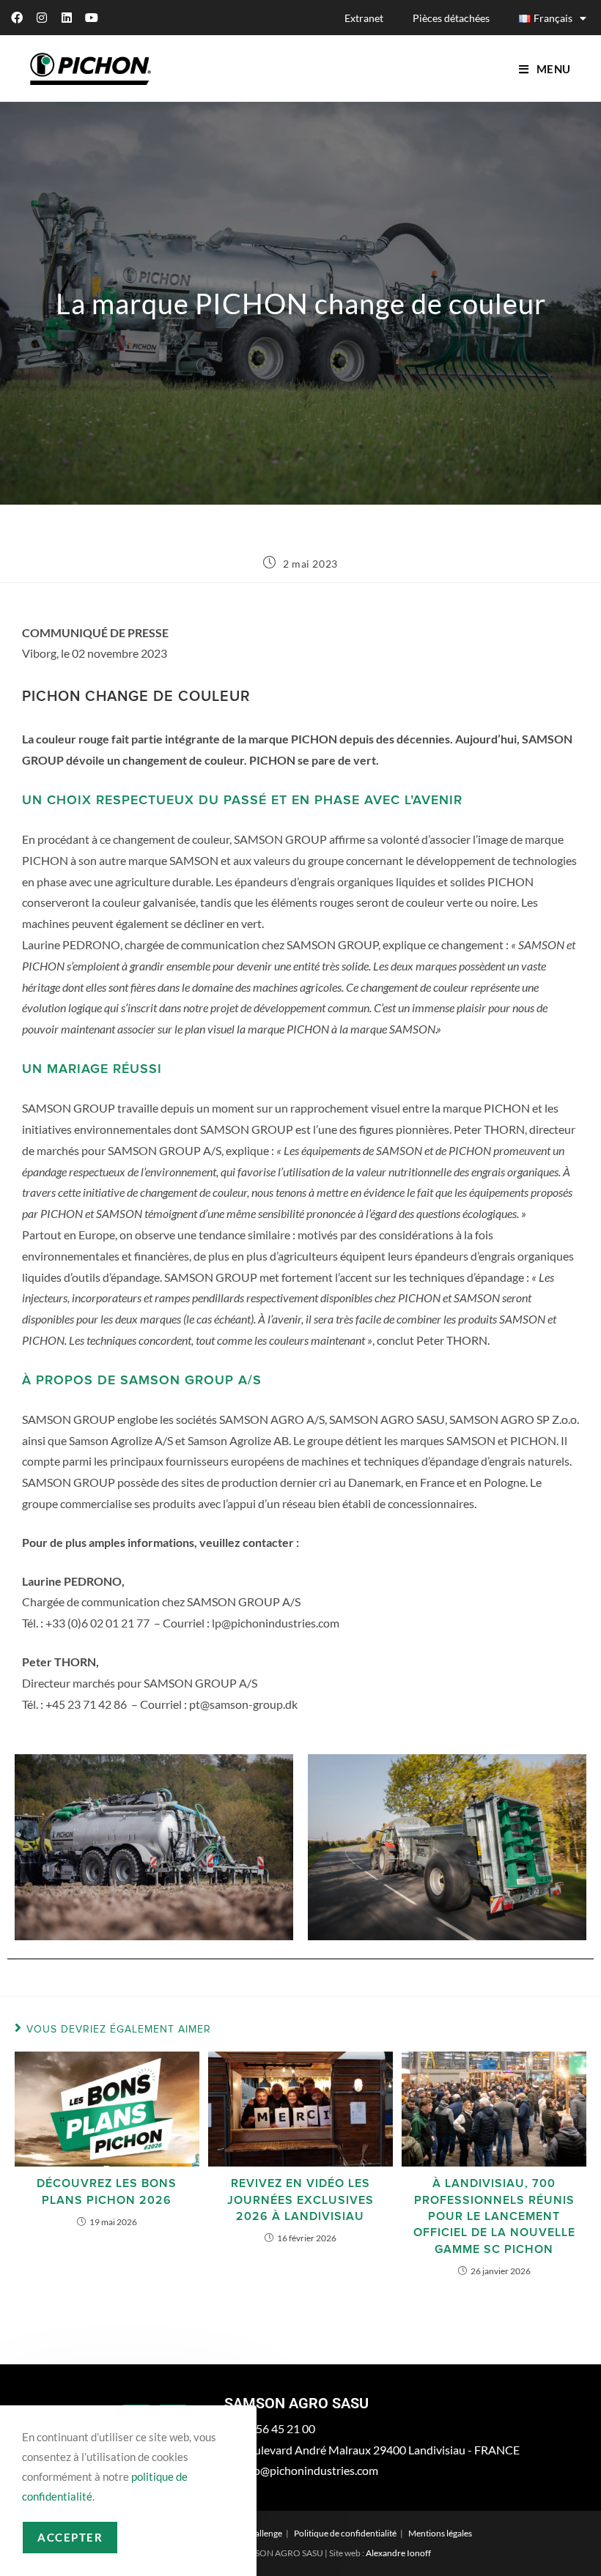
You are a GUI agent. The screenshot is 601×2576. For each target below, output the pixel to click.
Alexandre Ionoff (398, 2553)
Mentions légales (440, 2533)
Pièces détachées (451, 18)
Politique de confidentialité (345, 2533)
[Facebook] (17, 18)
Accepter (70, 2537)
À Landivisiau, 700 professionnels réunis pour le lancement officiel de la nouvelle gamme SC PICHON (494, 2216)
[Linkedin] (67, 18)
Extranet (364, 18)
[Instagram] (42, 18)
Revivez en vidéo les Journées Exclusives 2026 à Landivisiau (300, 2200)
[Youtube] (92, 18)
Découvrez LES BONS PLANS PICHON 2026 (107, 2191)
